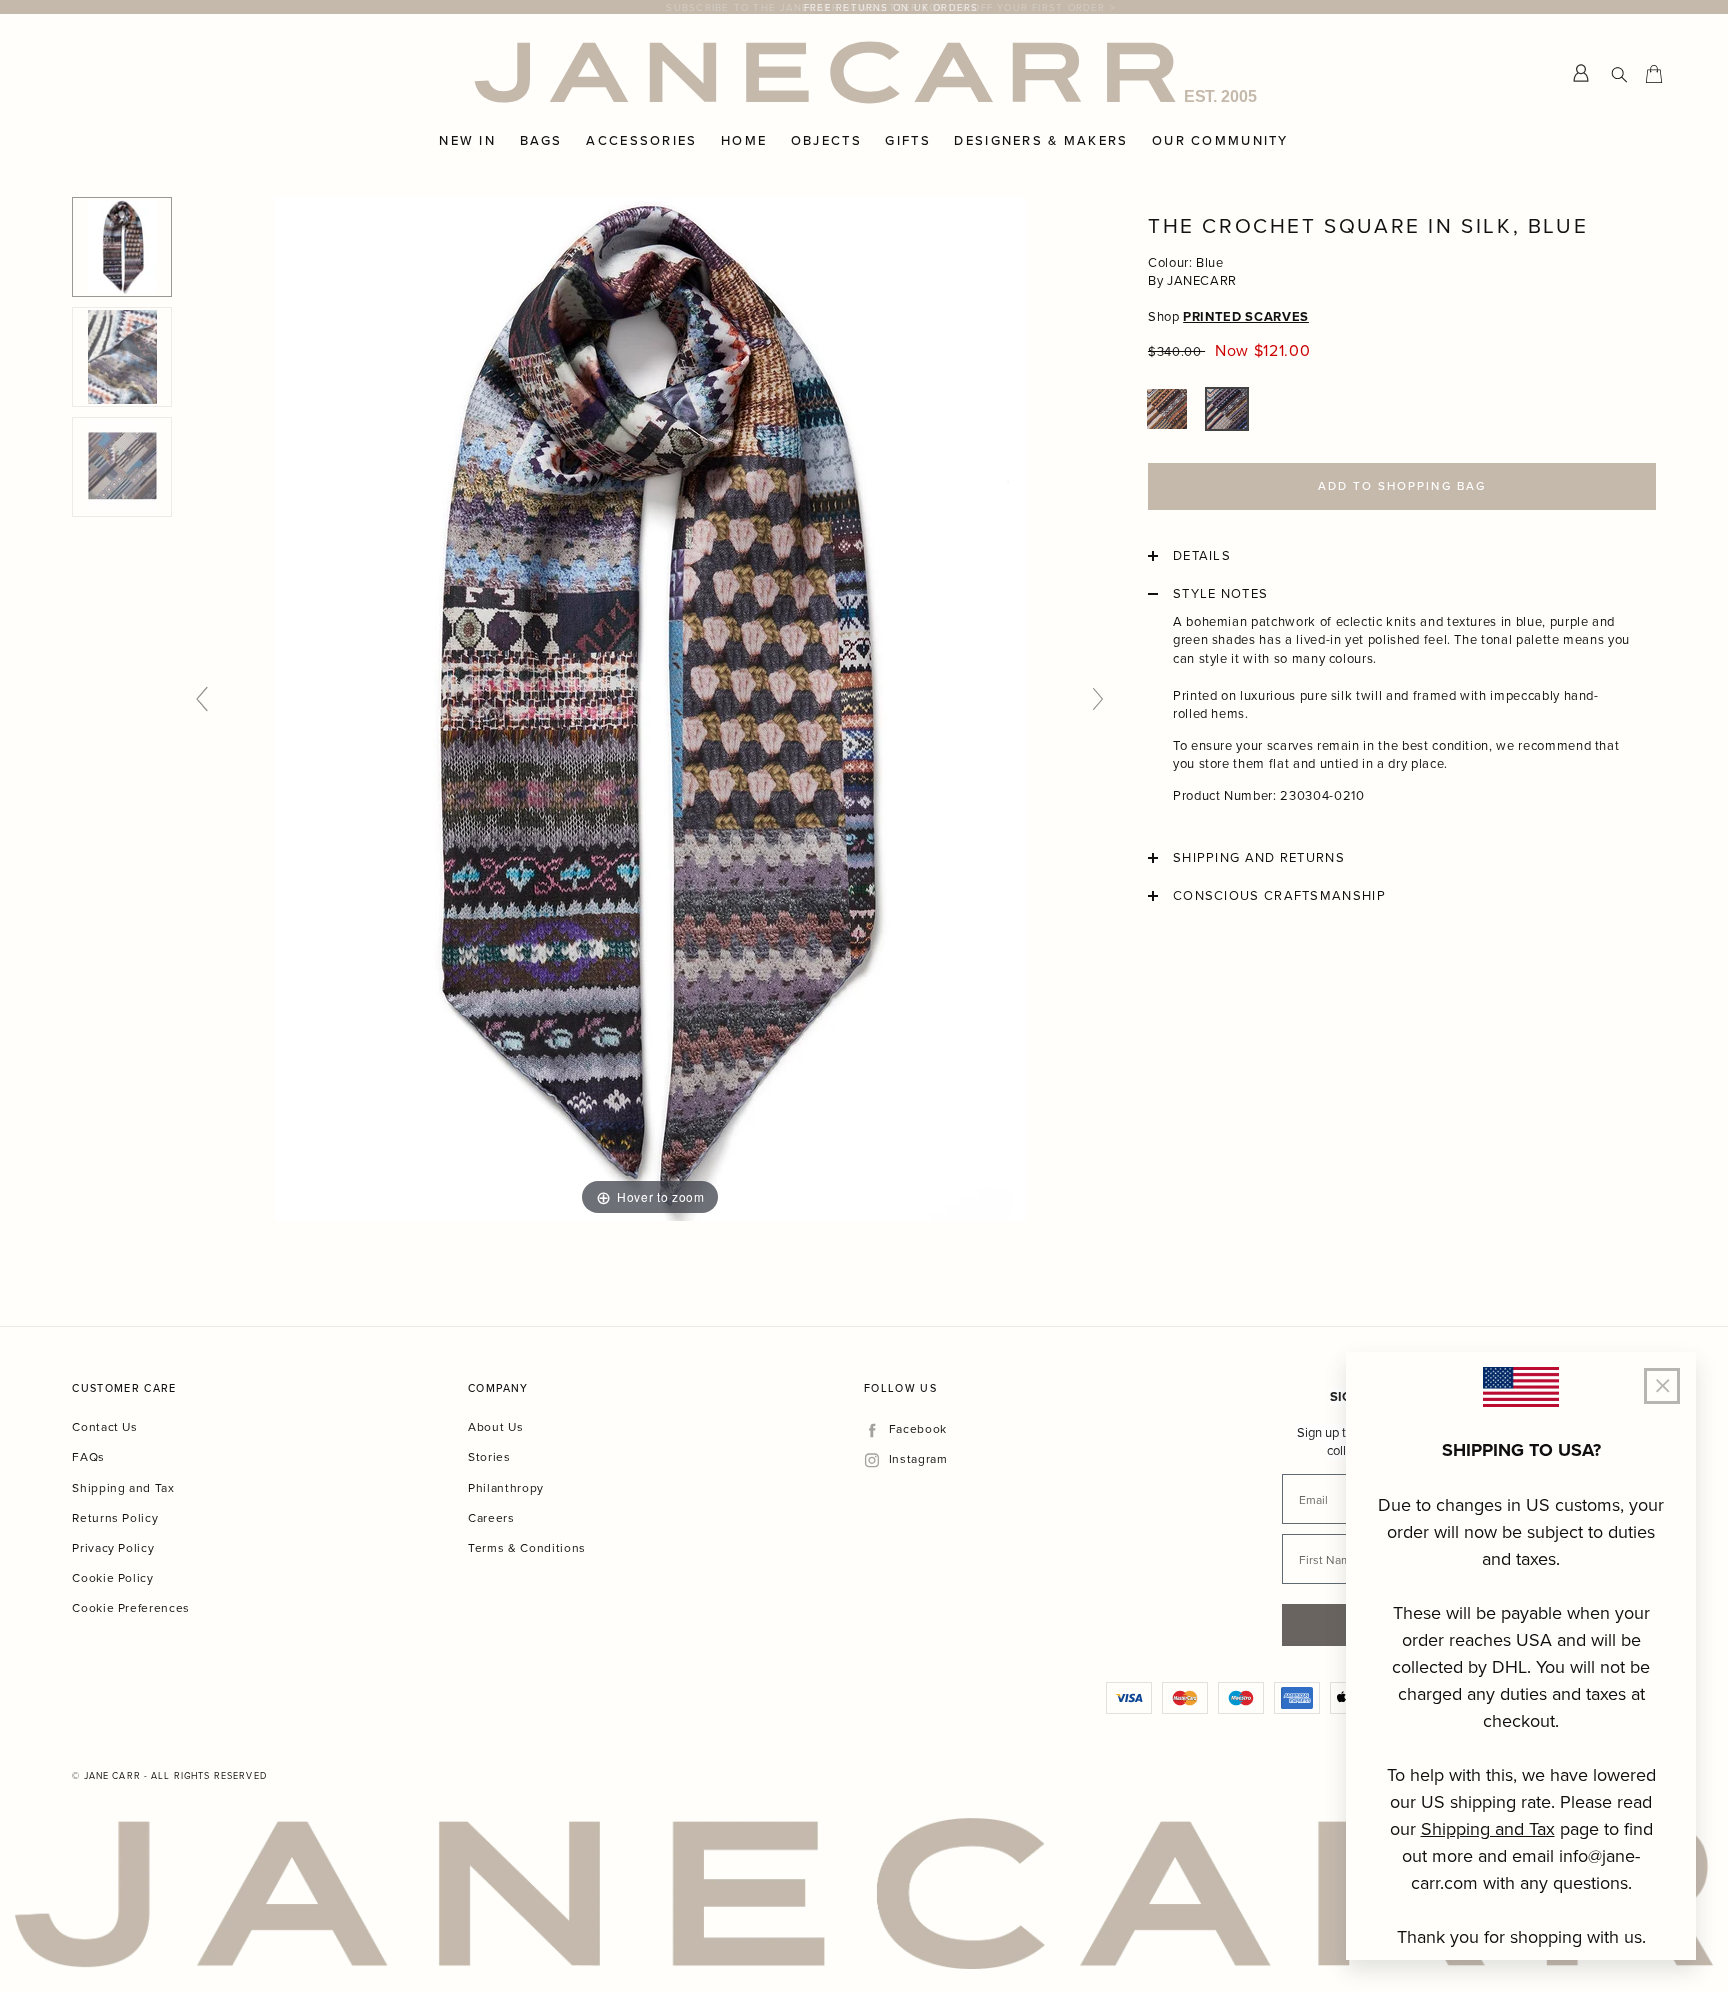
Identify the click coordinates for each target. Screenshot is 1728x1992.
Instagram (918, 1459)
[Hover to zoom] (650, 708)
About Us (495, 1426)
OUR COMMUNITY (1220, 141)
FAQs (88, 1456)
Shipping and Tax (123, 1487)
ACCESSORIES (641, 141)
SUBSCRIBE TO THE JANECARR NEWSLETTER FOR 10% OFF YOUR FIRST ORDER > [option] (864, 7)
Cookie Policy (112, 1577)
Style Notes (1220, 594)
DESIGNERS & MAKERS (1041, 141)
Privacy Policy (113, 1547)
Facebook (917, 1429)
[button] (1167, 409)
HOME (744, 141)
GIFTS (907, 141)
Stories (489, 1456)
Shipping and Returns (1259, 858)
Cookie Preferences (131, 1607)
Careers (491, 1517)
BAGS (541, 141)
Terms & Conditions (527, 1547)
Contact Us (105, 1426)
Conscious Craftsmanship (1279, 896)
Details (1202, 556)
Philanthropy (506, 1487)
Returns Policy (115, 1517)
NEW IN (467, 141)
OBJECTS (826, 141)
